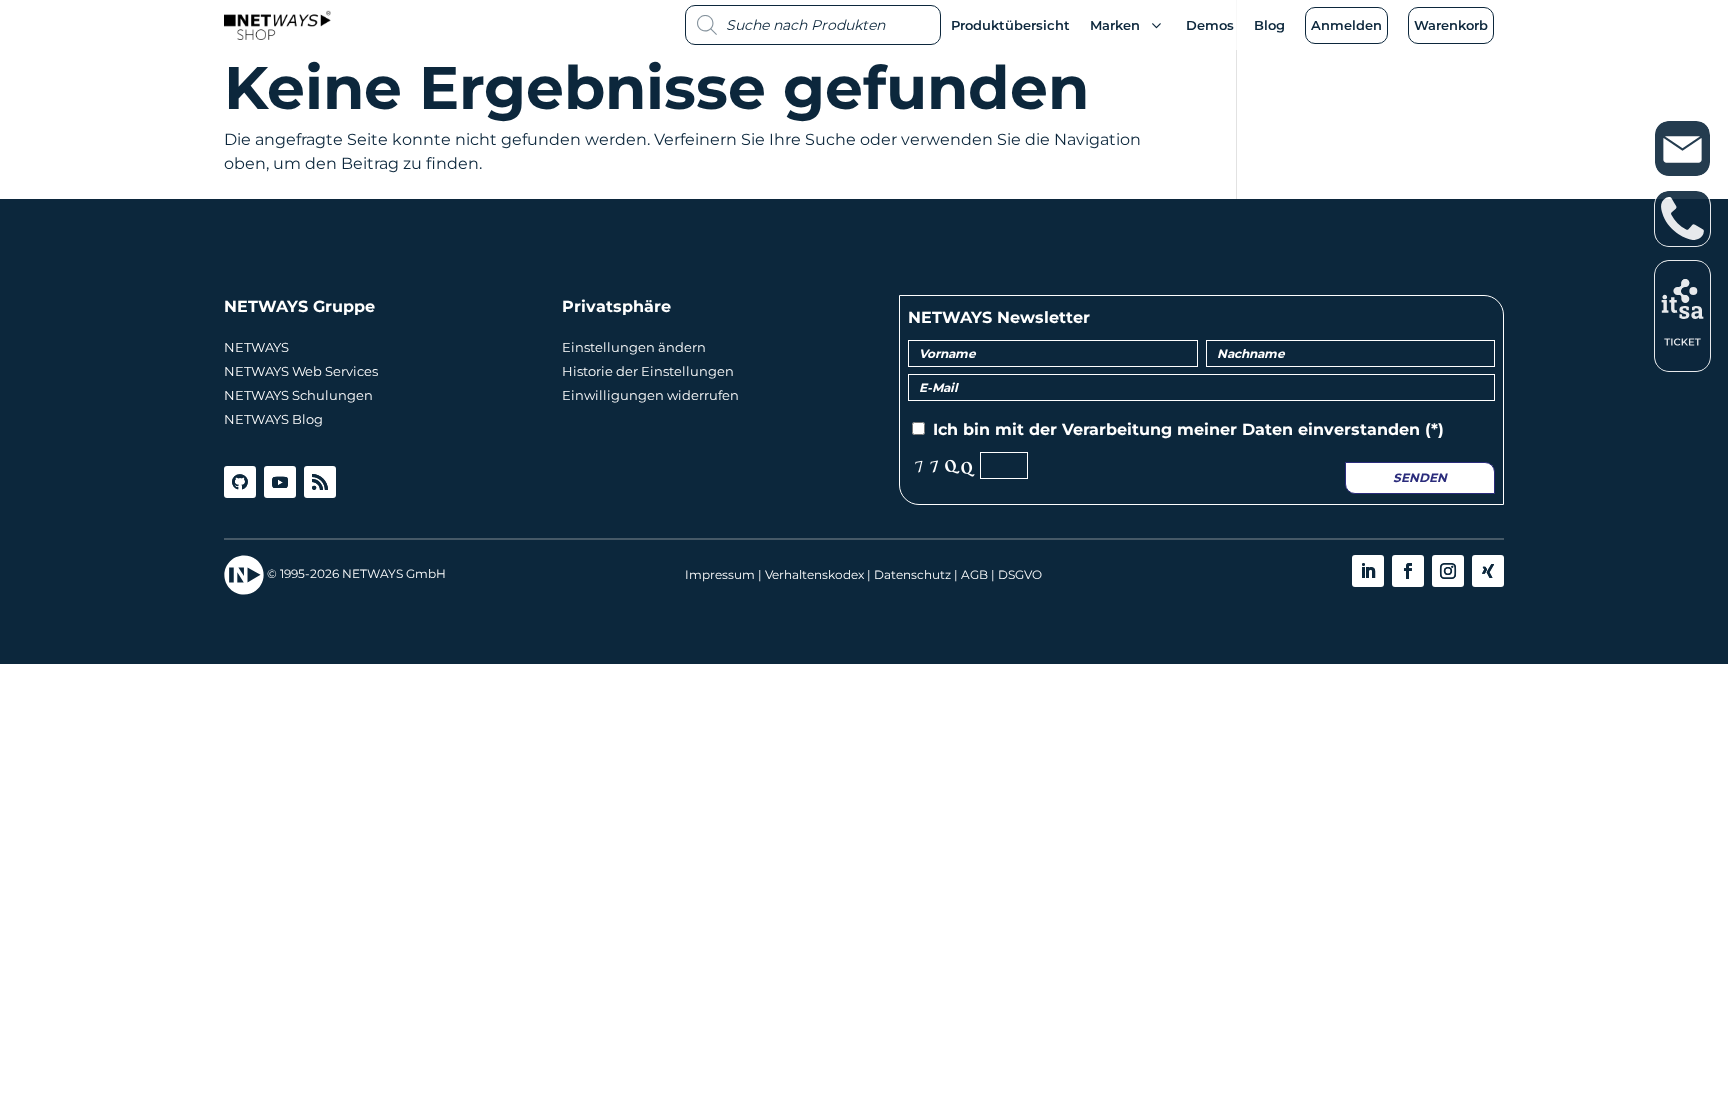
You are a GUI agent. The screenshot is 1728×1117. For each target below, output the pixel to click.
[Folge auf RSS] (320, 482)
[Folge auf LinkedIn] (1368, 571)
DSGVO (1020, 574)
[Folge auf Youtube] (280, 482)
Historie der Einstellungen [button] (648, 371)
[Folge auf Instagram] (1448, 571)
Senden (1420, 477)
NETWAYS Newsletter (999, 317)
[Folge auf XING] (1488, 571)
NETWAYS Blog (273, 419)
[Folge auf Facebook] (1408, 571)
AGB (974, 574)
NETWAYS (256, 347)
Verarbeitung (1117, 429)
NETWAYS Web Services (301, 371)
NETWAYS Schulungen (298, 395)
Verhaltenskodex (814, 574)
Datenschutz (912, 574)
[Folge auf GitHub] (240, 482)
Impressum (720, 574)
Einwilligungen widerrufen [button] (650, 395)
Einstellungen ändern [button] (634, 347)
